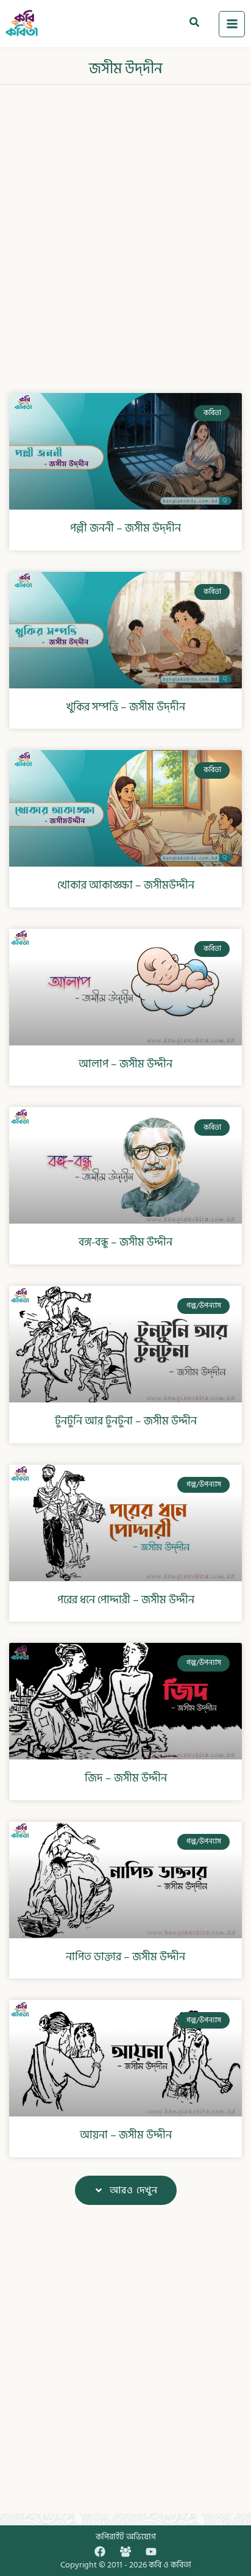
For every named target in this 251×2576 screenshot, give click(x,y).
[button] (195, 24)
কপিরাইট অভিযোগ (126, 2537)
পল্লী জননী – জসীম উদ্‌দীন (125, 528)
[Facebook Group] (125, 2552)
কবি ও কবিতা (170, 2565)
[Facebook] (100, 2552)
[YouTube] (151, 2552)
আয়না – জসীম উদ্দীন (126, 2135)
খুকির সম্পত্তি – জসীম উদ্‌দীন (126, 707)
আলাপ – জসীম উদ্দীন (125, 1064)
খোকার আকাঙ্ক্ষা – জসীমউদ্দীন (126, 885)
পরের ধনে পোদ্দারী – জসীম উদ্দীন (126, 1600)
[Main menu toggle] (232, 24)
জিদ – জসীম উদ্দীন (126, 1778)
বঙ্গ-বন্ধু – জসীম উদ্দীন (125, 1242)
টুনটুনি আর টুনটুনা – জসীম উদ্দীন (126, 1421)
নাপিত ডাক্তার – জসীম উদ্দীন (125, 1957)
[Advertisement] (125, 220)
